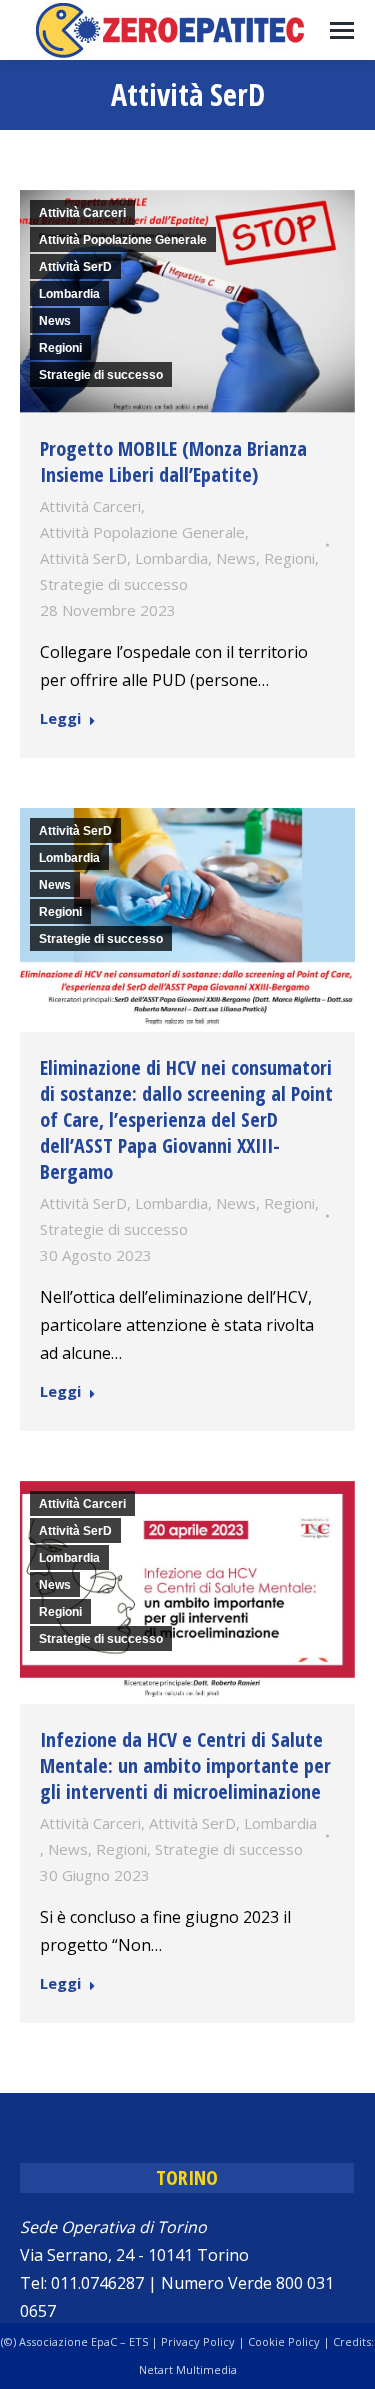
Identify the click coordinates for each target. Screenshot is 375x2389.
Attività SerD (75, 267)
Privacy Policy (198, 2341)
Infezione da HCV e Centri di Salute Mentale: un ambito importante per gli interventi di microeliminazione (185, 1765)
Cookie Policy (284, 2341)
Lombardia (69, 294)
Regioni (60, 348)
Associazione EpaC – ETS (83, 2341)
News (55, 321)
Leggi (60, 718)
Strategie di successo (101, 375)
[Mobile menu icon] (342, 30)
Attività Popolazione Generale (123, 240)
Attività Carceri (82, 213)
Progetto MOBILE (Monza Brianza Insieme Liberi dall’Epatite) (173, 461)
